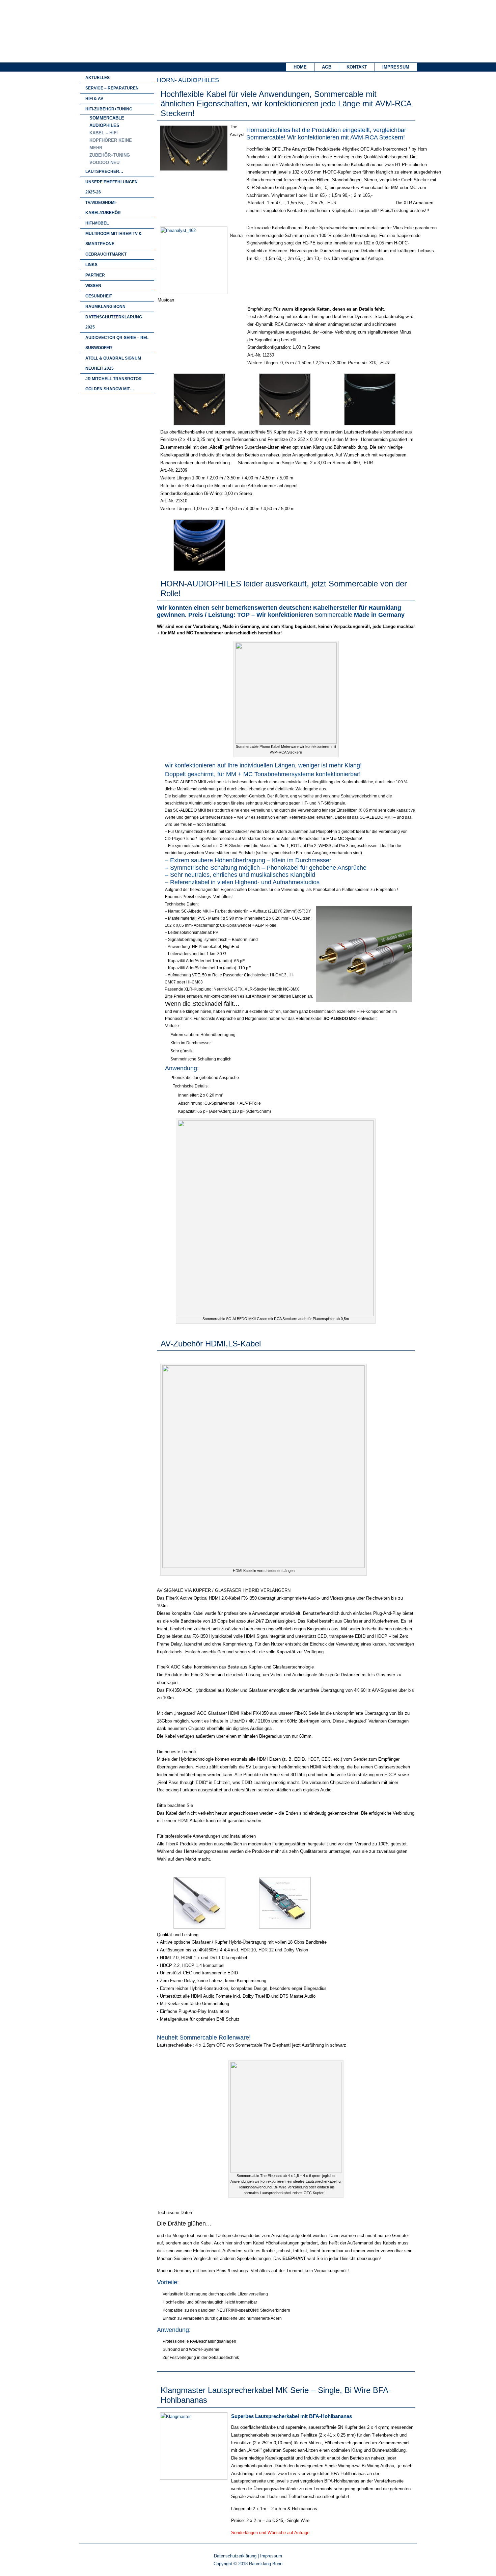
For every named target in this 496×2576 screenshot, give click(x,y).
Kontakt (357, 67)
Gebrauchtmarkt (106, 254)
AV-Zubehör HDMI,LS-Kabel (211, 1344)
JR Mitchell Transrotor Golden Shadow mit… (114, 384)
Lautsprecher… (104, 172)
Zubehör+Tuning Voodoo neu (110, 159)
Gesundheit (99, 296)
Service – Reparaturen (112, 88)
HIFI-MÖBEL (97, 223)
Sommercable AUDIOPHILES (107, 122)
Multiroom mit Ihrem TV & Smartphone (114, 239)
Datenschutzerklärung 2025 (114, 322)
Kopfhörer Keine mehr (111, 144)
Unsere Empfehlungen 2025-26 (112, 187)
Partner (95, 275)
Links (91, 265)
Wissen (93, 286)
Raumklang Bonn (105, 307)
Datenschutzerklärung (235, 2556)
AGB (327, 67)
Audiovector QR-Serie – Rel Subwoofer (117, 343)
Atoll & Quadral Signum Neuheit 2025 (113, 363)
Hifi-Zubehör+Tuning (109, 109)
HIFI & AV (94, 99)
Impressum (396, 67)
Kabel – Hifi (104, 133)
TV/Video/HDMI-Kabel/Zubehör (103, 208)
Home (300, 67)
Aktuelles (98, 78)
